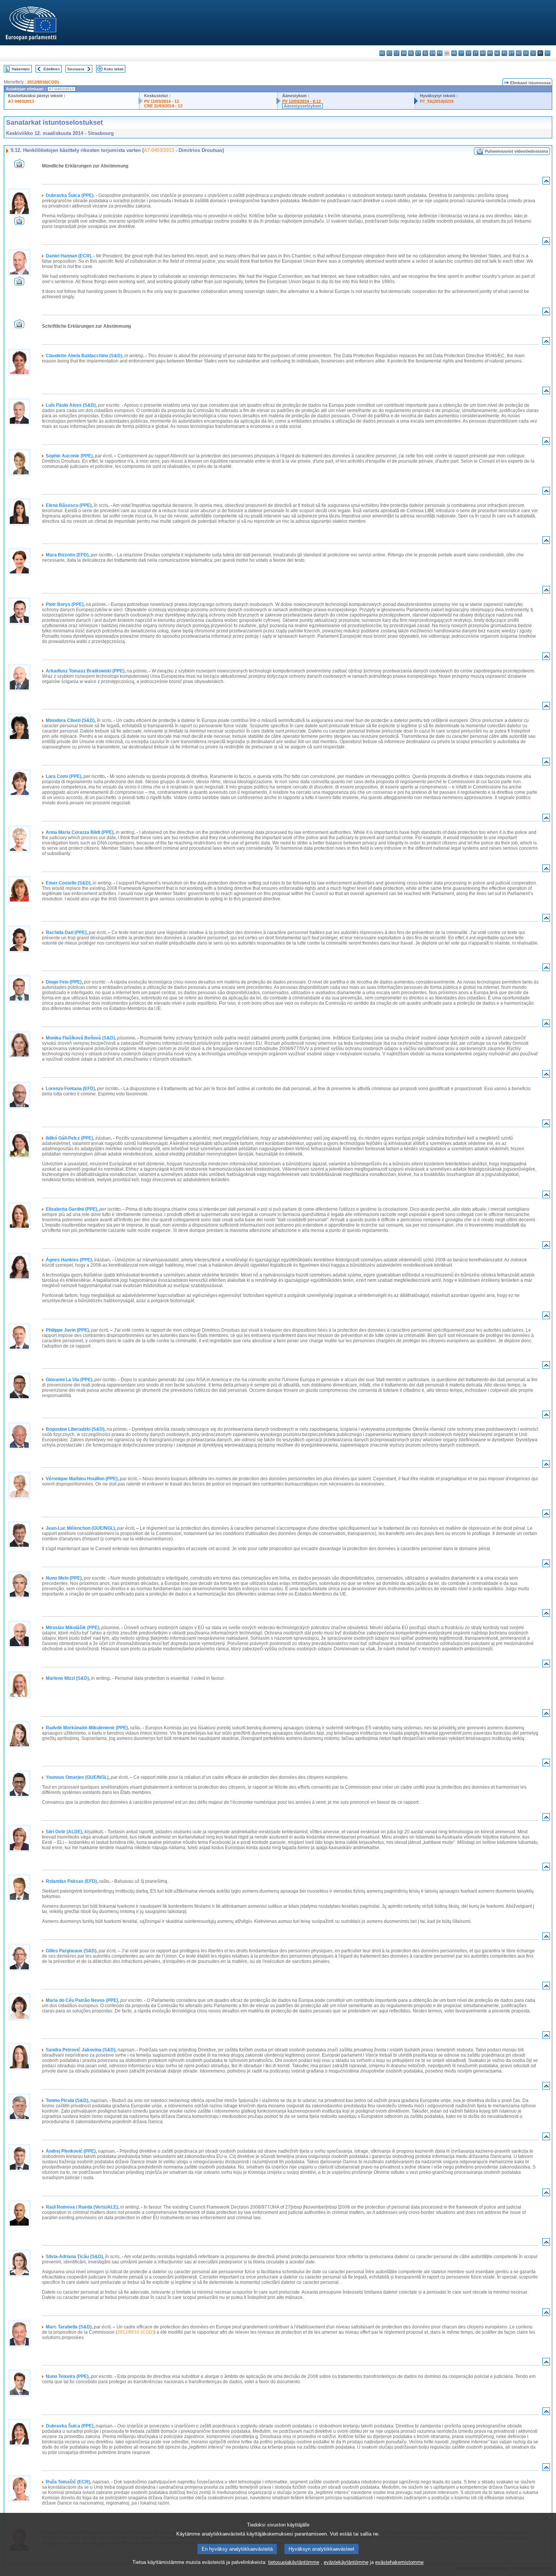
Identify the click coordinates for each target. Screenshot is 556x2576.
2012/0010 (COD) (136, 2332)
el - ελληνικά (425, 53)
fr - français (440, 53)
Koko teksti (114, 69)
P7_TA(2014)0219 (437, 101)
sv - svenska (547, 53)
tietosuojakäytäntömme (294, 2562)
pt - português (512, 53)
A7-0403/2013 (21, 101)
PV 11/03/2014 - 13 (162, 101)
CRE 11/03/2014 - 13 (163, 106)
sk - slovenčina (526, 53)
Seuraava (76, 69)
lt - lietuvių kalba (476, 53)
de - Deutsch (411, 53)
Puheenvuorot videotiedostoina (516, 151)
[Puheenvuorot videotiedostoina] (19, 166)
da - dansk (404, 53)
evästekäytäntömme (346, 2562)
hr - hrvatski (454, 53)
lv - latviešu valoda (468, 53)
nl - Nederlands (497, 53)
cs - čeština (397, 53)
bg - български (382, 53)
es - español (389, 53)
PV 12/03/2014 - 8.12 (301, 101)
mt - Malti (490, 53)
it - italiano (461, 53)
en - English (433, 53)
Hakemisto (21, 69)
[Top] (546, 182)
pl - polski (504, 53)
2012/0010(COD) (43, 82)
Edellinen (52, 69)
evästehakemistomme (399, 2562)
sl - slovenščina (533, 53)
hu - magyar (483, 53)
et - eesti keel (418, 53)
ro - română (519, 53)
